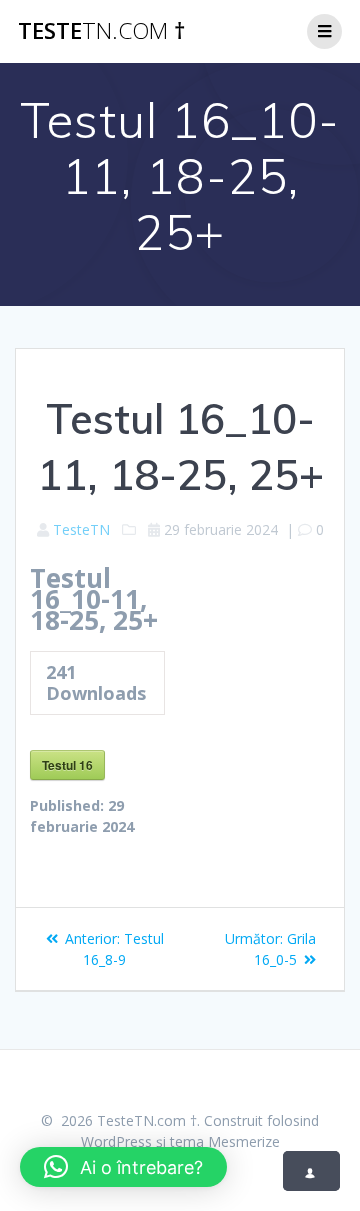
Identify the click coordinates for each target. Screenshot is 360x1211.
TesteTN (81, 529)
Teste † (101, 31)
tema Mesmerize (225, 1141)
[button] (123, 1167)
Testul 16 (67, 765)
